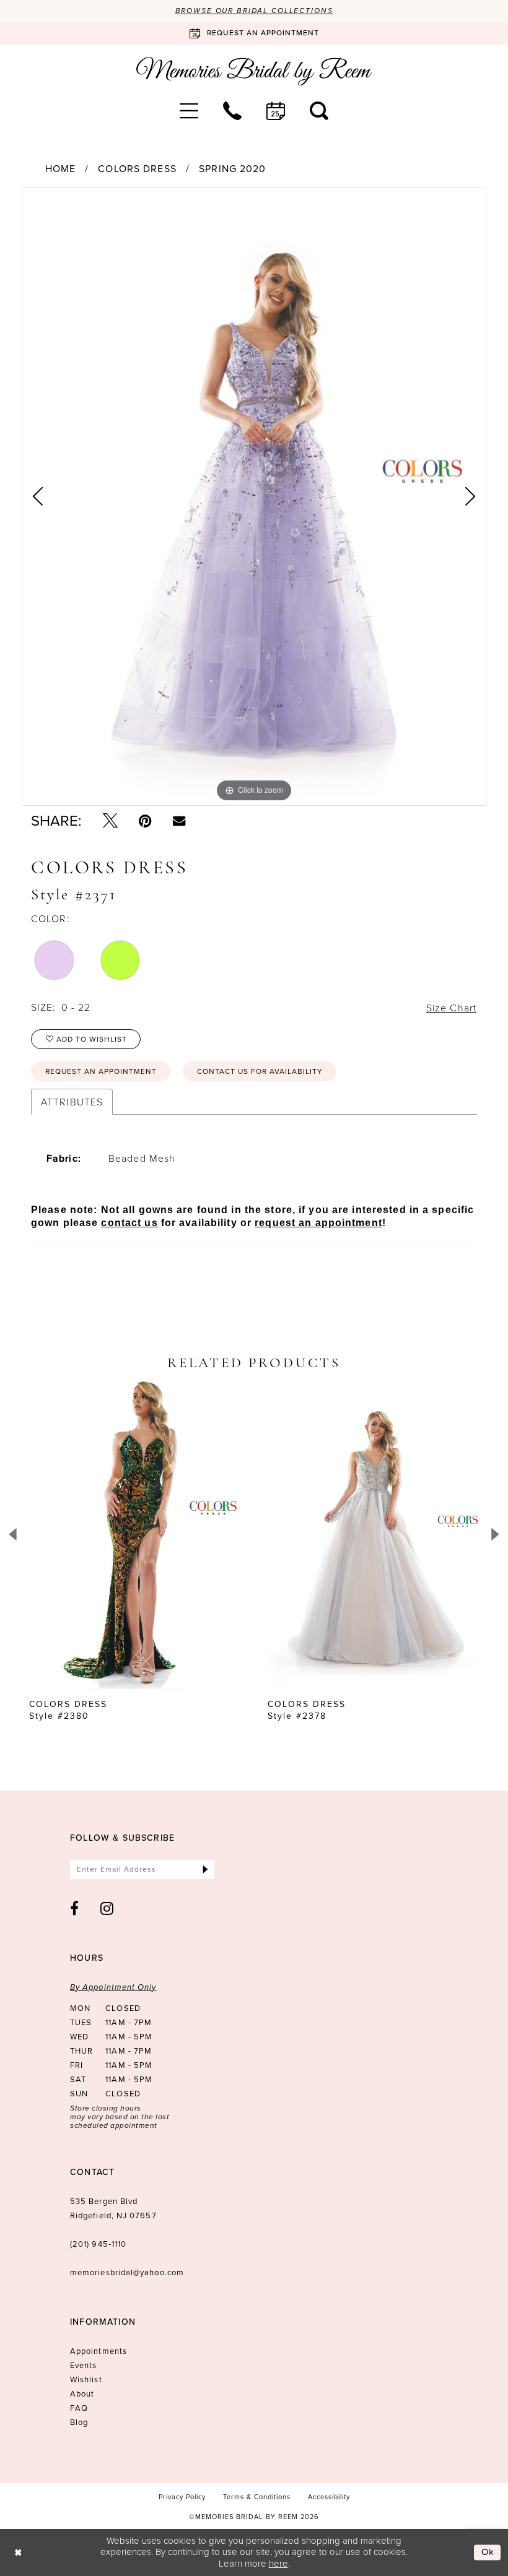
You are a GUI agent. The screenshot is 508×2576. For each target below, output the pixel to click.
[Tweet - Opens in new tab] (110, 821)
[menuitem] (189, 111)
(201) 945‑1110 (98, 2244)
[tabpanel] (254, 497)
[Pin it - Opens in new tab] (145, 821)
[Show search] (319, 111)
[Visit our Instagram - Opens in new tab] (107, 1908)
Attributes (72, 1102)
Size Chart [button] (451, 1008)
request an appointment (318, 1223)
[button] (189, 111)
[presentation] (135, 1534)
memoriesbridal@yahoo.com (127, 2272)
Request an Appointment (101, 1071)
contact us (129, 1223)
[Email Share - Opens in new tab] (179, 821)
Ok (488, 2552)
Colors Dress (137, 169)
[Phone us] (232, 111)
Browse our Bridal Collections (254, 11)
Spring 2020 (232, 169)
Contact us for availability (260, 1071)
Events (83, 2365)
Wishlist (86, 2379)
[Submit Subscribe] (205, 1869)
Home (60, 169)
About (82, 2394)
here (278, 2563)
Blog (79, 2422)
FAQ (79, 2408)
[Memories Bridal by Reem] (254, 71)
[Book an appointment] (276, 111)
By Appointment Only (113, 1987)
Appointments (99, 2351)
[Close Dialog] (18, 2552)
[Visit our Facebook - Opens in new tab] (75, 1908)
